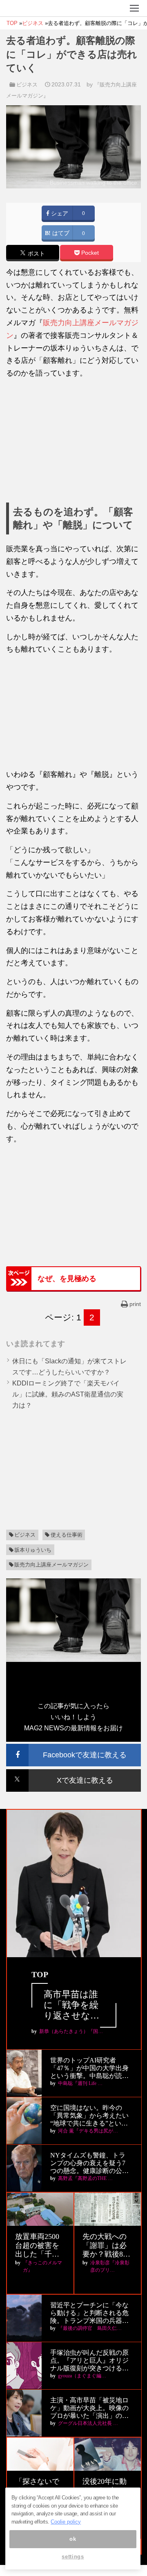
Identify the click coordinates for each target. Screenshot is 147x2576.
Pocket (89, 253)
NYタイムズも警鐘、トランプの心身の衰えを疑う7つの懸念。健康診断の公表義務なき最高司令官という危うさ (89, 2163)
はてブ (60, 233)
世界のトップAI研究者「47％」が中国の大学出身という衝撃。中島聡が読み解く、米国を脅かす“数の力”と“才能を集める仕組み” (90, 2068)
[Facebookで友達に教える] (73, 1747)
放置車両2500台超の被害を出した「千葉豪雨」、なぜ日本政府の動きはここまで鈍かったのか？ (37, 2246)
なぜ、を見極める (67, 1279)
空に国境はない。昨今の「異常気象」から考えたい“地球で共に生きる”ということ (89, 2116)
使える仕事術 (67, 1535)
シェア (59, 214)
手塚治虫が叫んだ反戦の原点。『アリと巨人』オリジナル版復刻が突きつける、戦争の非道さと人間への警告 (89, 2361)
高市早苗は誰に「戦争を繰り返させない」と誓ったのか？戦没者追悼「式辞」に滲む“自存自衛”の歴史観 (73, 2005)
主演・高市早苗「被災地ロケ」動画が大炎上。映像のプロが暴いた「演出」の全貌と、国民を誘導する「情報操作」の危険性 (89, 2408)
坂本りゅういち (33, 1550)
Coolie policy (66, 2522)
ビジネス (27, 85)
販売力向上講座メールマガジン (51, 1565)
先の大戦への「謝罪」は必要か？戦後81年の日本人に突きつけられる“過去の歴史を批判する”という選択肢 (106, 2246)
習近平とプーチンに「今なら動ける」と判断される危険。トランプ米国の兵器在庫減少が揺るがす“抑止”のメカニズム (89, 2313)
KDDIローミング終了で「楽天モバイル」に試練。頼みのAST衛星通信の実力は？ (68, 1394)
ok (73, 2539)
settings (73, 2557)
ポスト (36, 254)
